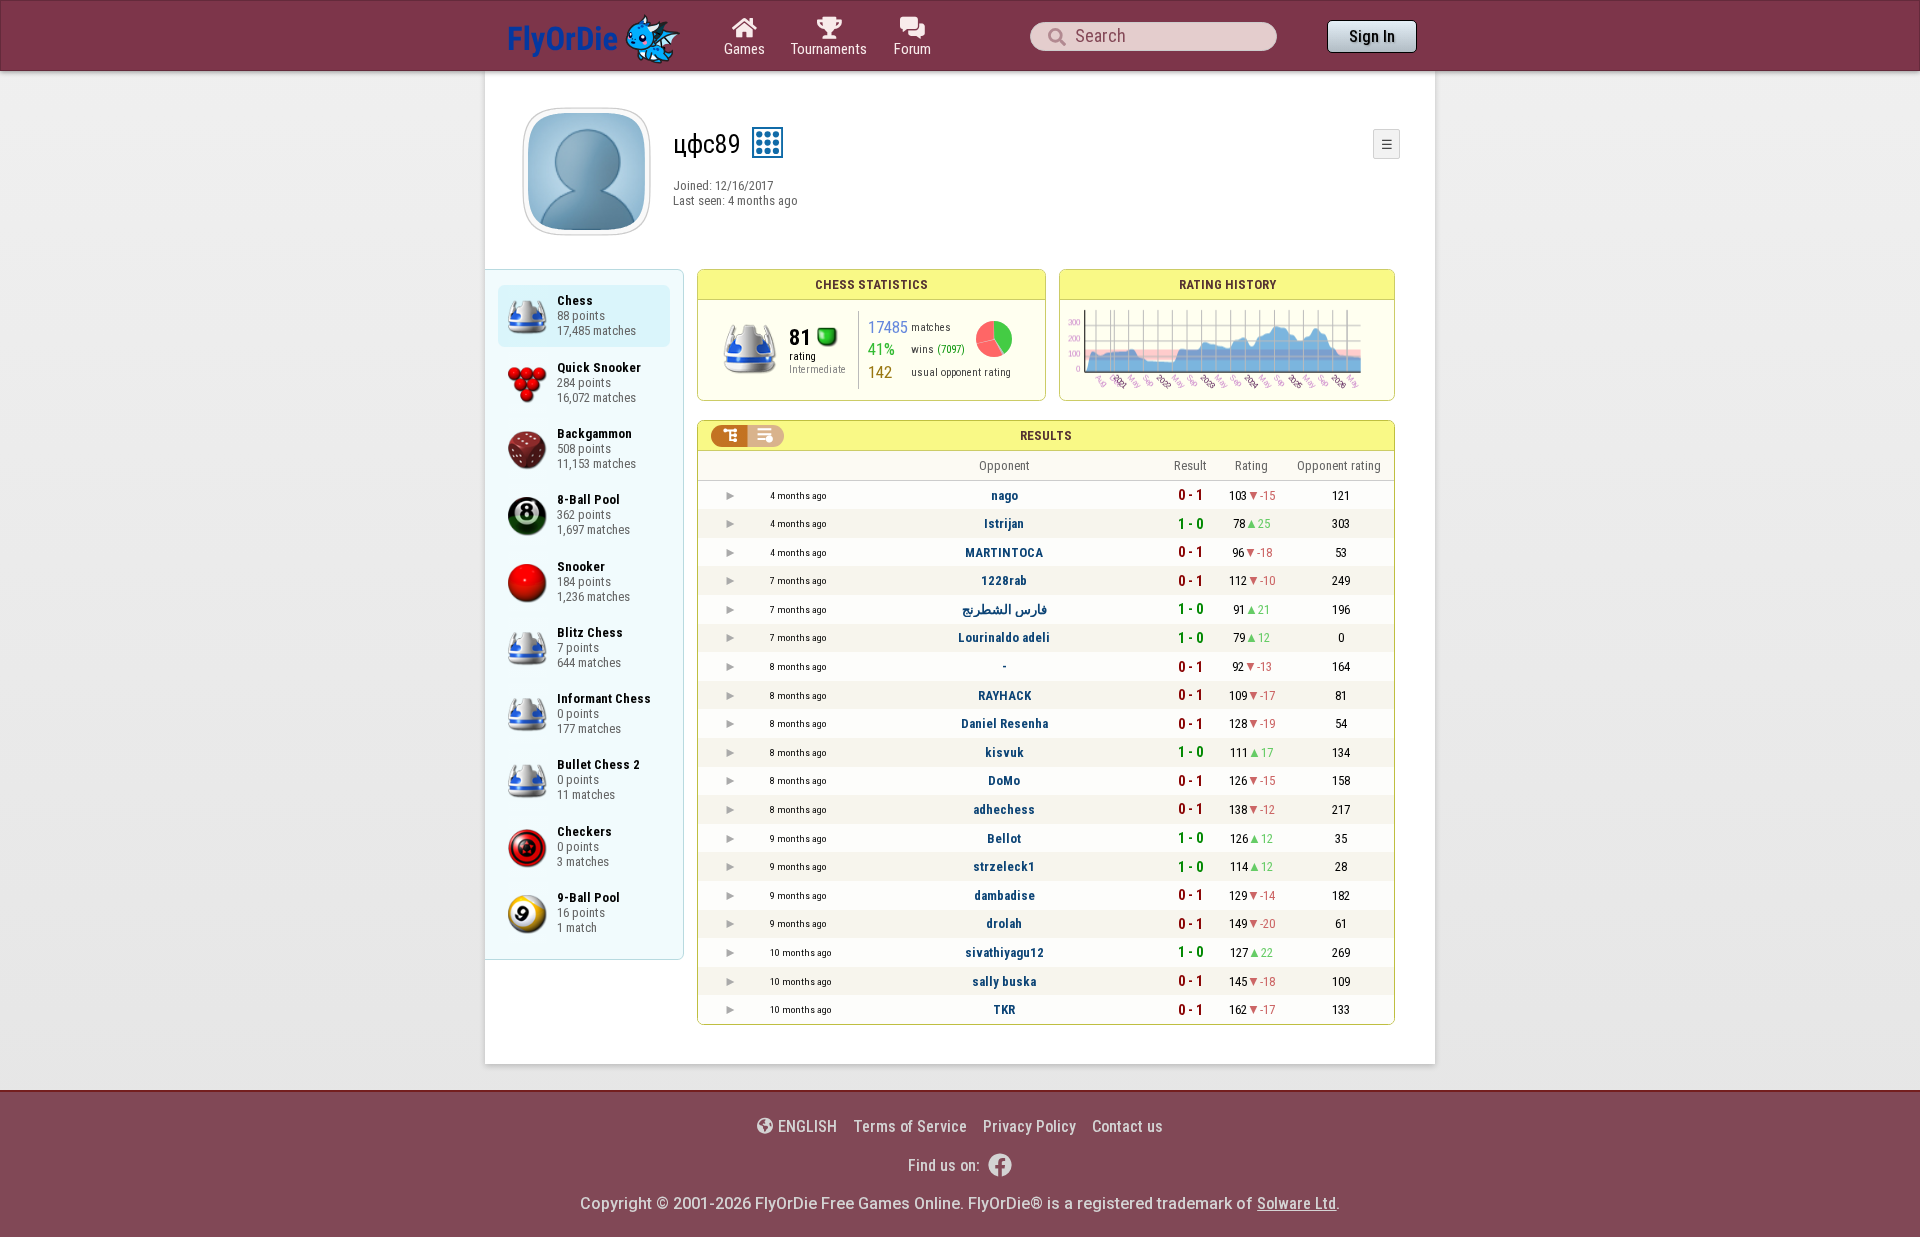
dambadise (1004, 895)
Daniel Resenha (1004, 723)
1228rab (1004, 580)
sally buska (1004, 981)
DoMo (1004, 780)
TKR (1004, 1009)
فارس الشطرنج (1004, 609)
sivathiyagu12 (1004, 952)
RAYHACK (1004, 695)
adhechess (1004, 809)
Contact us (1127, 1126)
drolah (1004, 923)
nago (1004, 495)
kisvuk (1004, 752)
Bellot (1004, 838)
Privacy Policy (1029, 1126)
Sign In (1372, 36)
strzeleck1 (1004, 866)
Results (1046, 435)
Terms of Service (910, 1126)
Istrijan (1004, 523)
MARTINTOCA (1004, 552)
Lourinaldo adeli (1004, 637)
